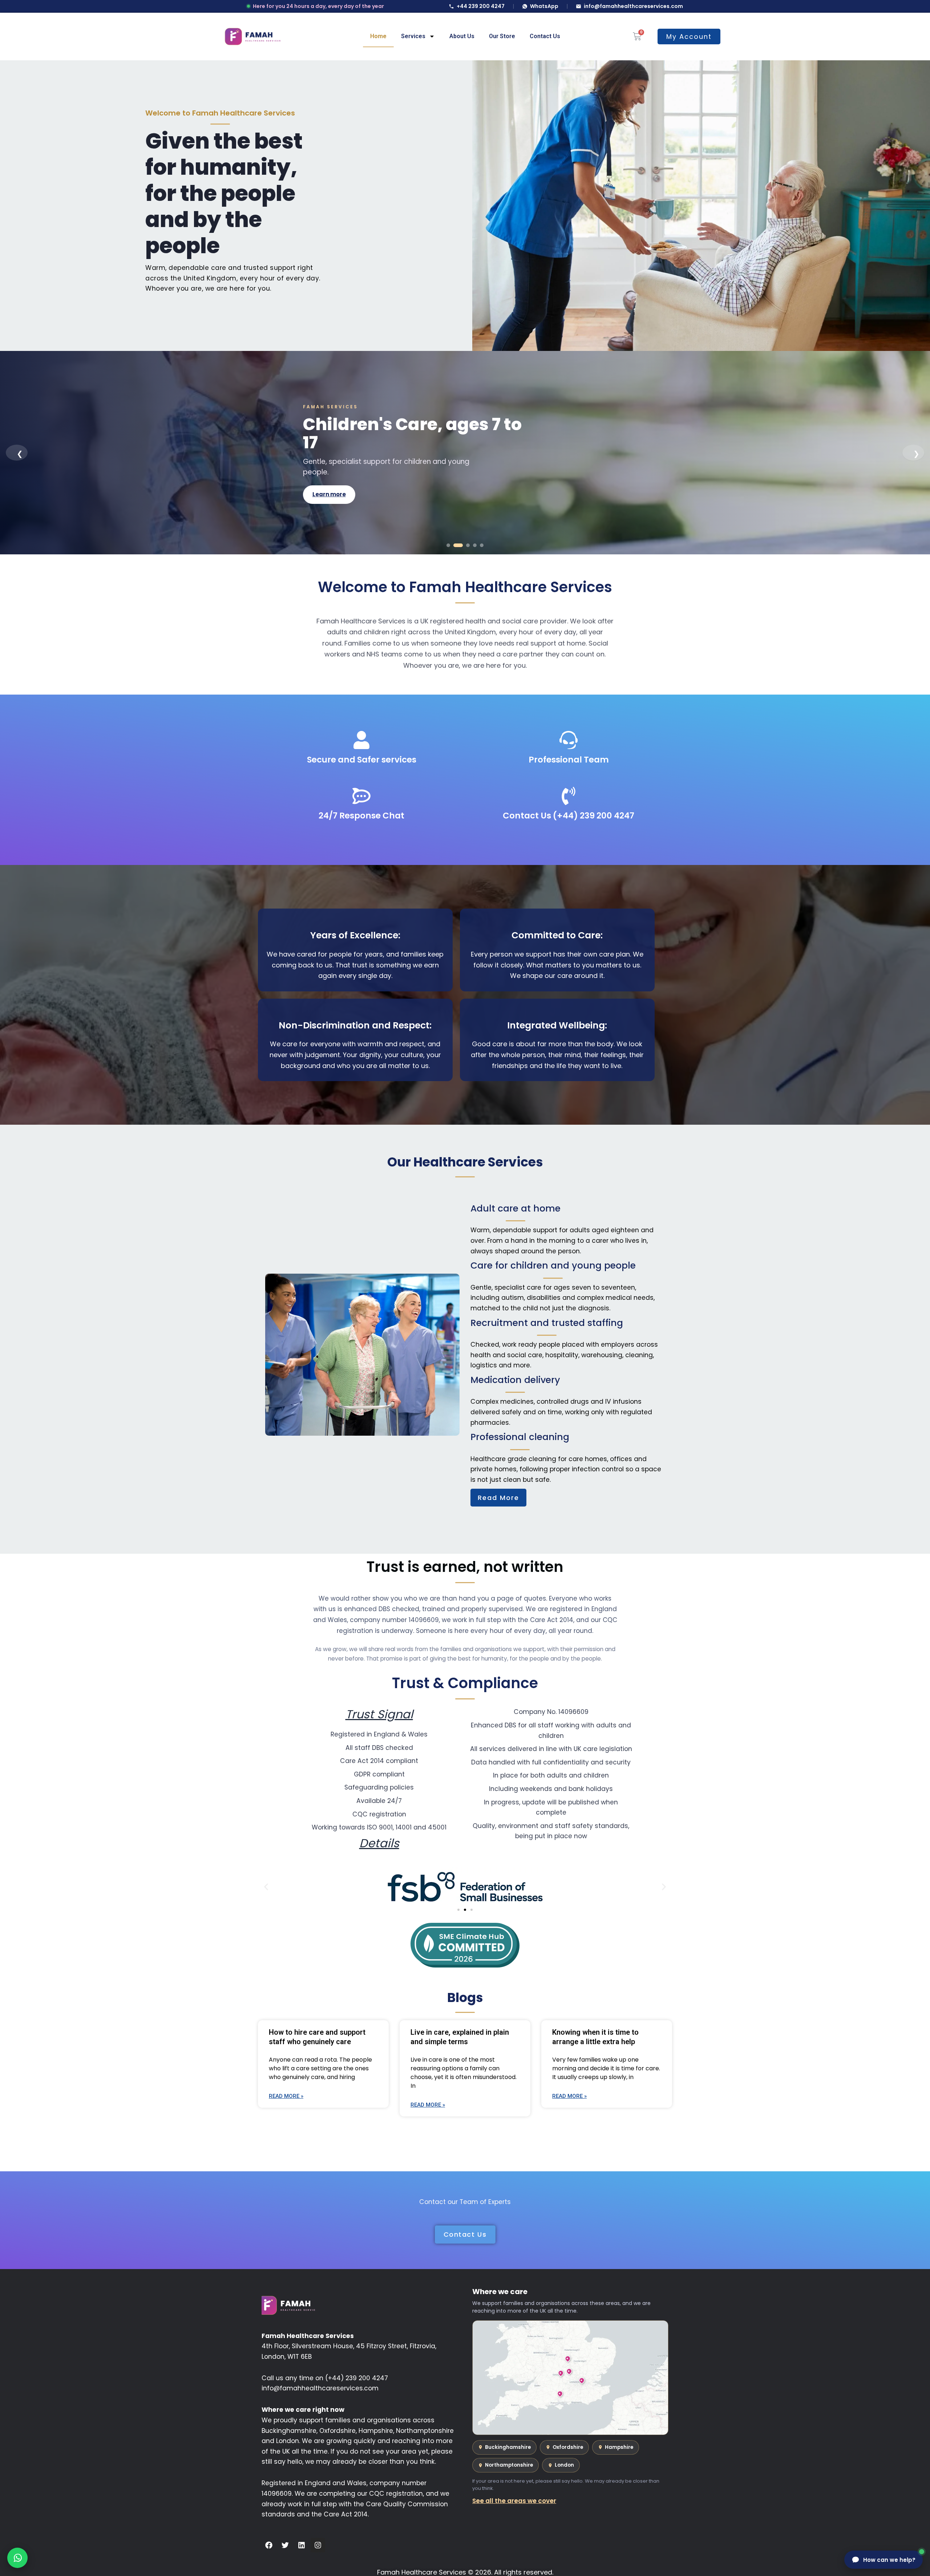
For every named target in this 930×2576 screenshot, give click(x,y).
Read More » (286, 2096)
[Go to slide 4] (475, 545)
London (564, 2465)
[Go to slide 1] (448, 545)
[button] (266, 1887)
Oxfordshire (568, 2447)
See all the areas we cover (514, 2501)
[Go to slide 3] (465, 545)
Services (413, 36)
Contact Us (545, 36)
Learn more (329, 485)
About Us (462, 36)
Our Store (502, 36)
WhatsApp (544, 6)
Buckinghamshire (508, 2447)
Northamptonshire (509, 2465)
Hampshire (619, 2447)
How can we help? (889, 2560)
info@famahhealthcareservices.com (633, 6)
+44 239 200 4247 (481, 6)
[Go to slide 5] (482, 545)
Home (378, 36)
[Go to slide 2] (455, 545)
